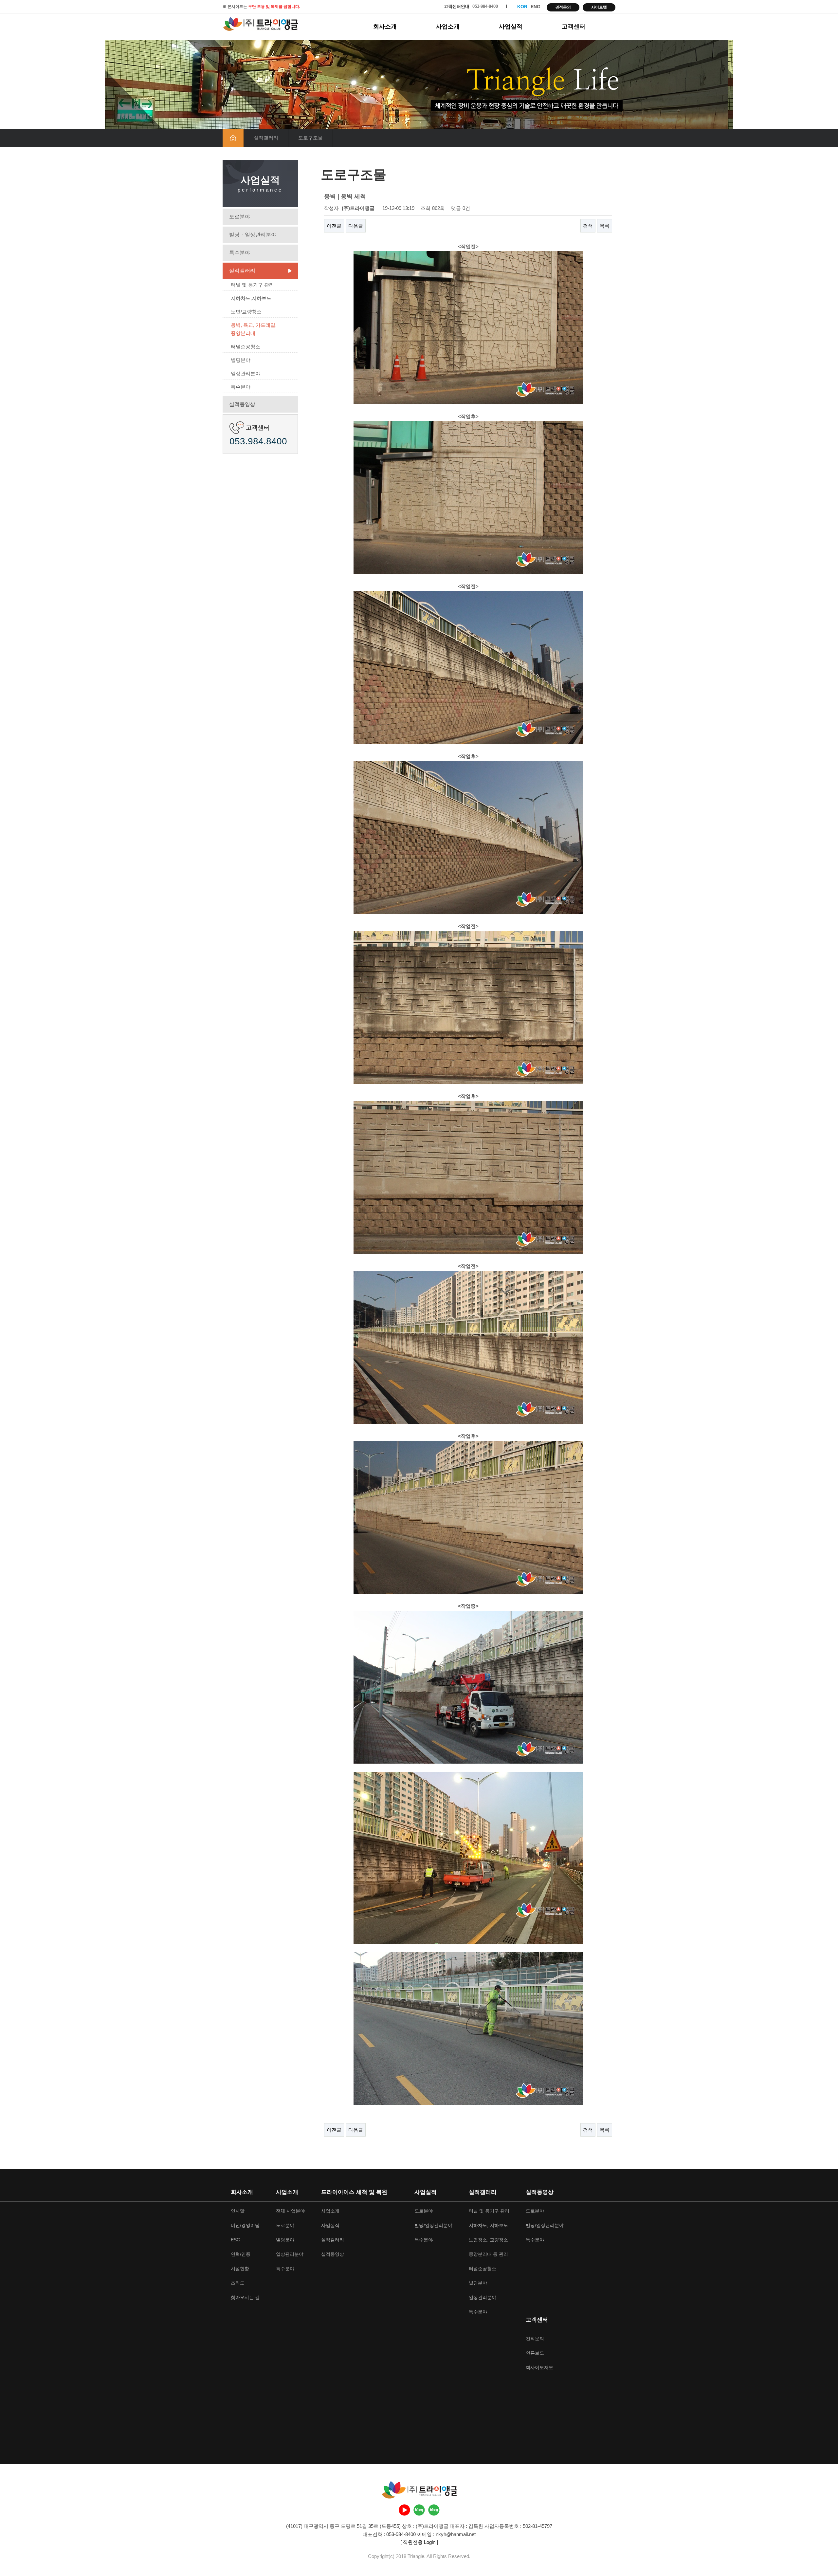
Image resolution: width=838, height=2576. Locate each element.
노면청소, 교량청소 (488, 2240)
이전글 (334, 226)
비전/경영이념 (245, 2225)
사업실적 (511, 27)
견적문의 (563, 7)
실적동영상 (242, 404)
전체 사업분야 (290, 2211)
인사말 (238, 2211)
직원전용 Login (419, 2542)
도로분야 (240, 217)
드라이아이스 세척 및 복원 (354, 2192)
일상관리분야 (246, 373)
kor (522, 7)
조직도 (238, 2283)
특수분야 (240, 253)
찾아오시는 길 (245, 2297)
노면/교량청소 (246, 312)
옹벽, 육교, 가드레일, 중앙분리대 (254, 329)
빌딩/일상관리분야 (433, 2225)
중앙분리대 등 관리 (488, 2254)
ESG (236, 2240)
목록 (605, 226)
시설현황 (240, 2269)
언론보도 (535, 2353)
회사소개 (385, 27)
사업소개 (448, 27)
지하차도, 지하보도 (488, 2225)
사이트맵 (599, 7)
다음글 (356, 226)
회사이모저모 (539, 2367)
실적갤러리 (242, 271)
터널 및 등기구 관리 (252, 285)
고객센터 (574, 27)
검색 (588, 226)
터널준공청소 (246, 347)
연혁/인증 (241, 2254)
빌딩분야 (241, 360)
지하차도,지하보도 (251, 298)
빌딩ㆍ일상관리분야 (253, 235)
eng (536, 7)
